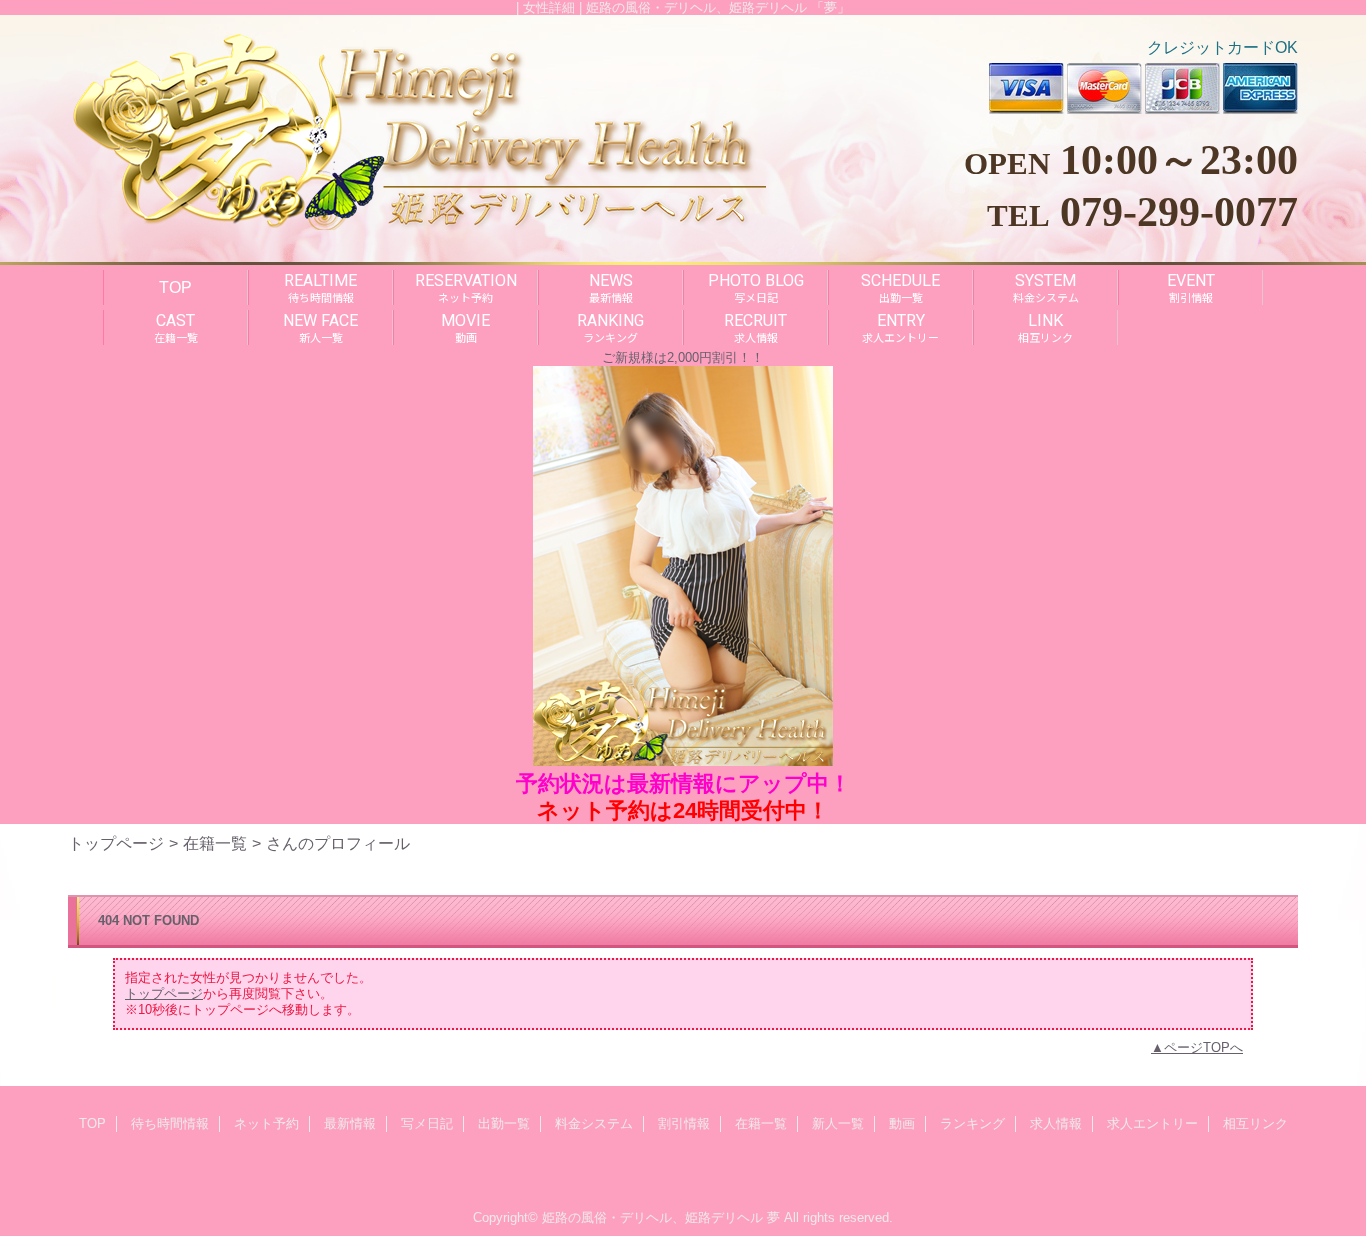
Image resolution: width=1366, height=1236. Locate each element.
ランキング (972, 1123)
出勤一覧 (504, 1123)
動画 (902, 1123)
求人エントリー (1152, 1123)
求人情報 (1056, 1123)
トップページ (116, 843)
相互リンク (1255, 1123)
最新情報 (350, 1123)
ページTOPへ (1203, 1047)
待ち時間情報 (170, 1123)
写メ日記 (427, 1123)
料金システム (594, 1123)
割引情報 (684, 1123)
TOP (175, 287)
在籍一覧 (215, 843)
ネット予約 (266, 1123)
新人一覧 (838, 1123)
